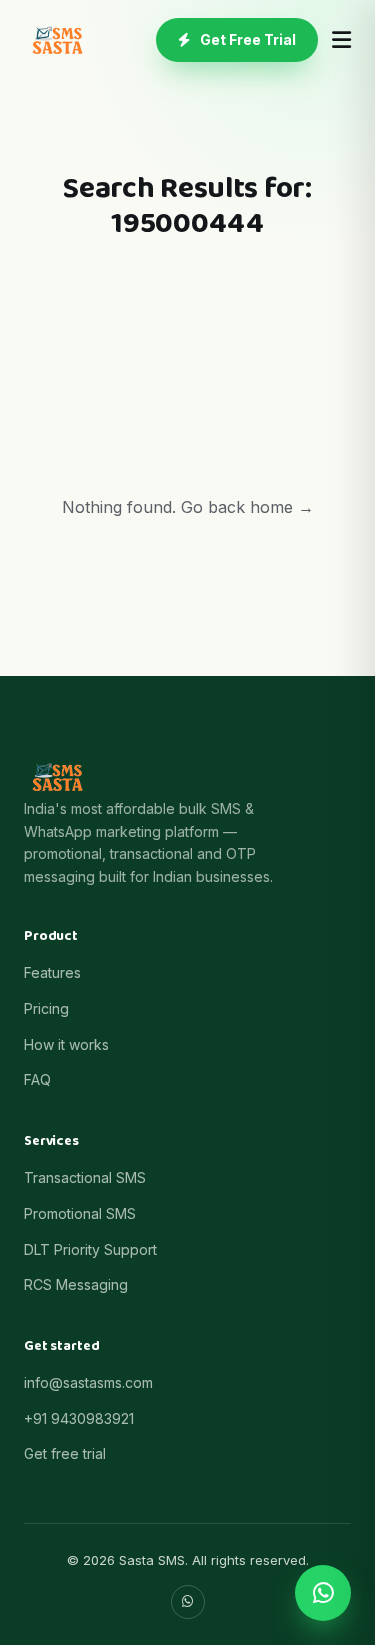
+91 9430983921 (79, 1418)
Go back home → (247, 507)
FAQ (37, 1079)
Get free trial (65, 1453)
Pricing (46, 1008)
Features (52, 972)
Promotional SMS (80, 1213)
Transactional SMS (85, 1177)
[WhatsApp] (188, 1602)
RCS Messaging (76, 1284)
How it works (66, 1044)
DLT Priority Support (90, 1249)
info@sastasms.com (88, 1382)
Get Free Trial (248, 39)
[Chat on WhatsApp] (323, 1593)
